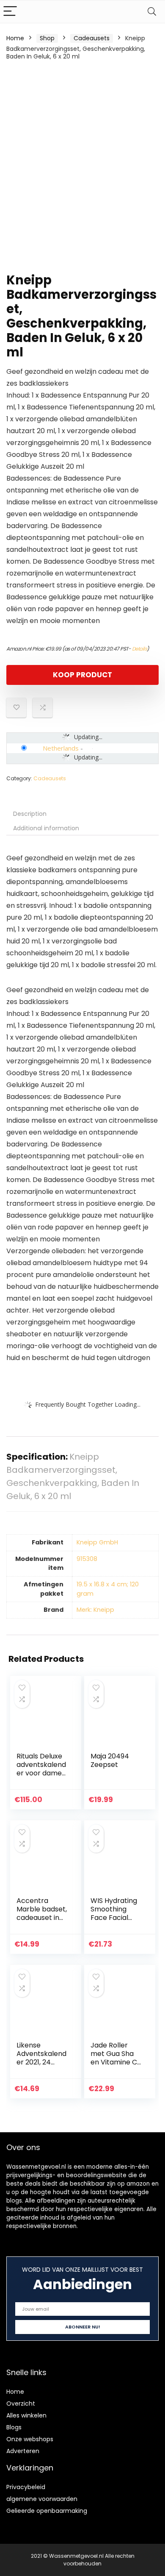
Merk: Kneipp (95, 1610)
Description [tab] (30, 814)
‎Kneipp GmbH (97, 1542)
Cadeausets (92, 38)
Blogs (14, 2427)
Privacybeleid (26, 2487)
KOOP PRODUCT (82, 675)
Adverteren (23, 2451)
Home (15, 38)
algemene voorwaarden (42, 2499)
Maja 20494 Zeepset (110, 1760)
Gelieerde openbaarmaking (47, 2511)
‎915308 (87, 1559)
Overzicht (21, 2404)
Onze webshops (30, 2439)
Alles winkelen (26, 2415)
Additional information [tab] (46, 828)
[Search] (152, 12)
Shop (47, 38)
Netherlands (61, 748)
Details (140, 649)
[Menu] (10, 12)
